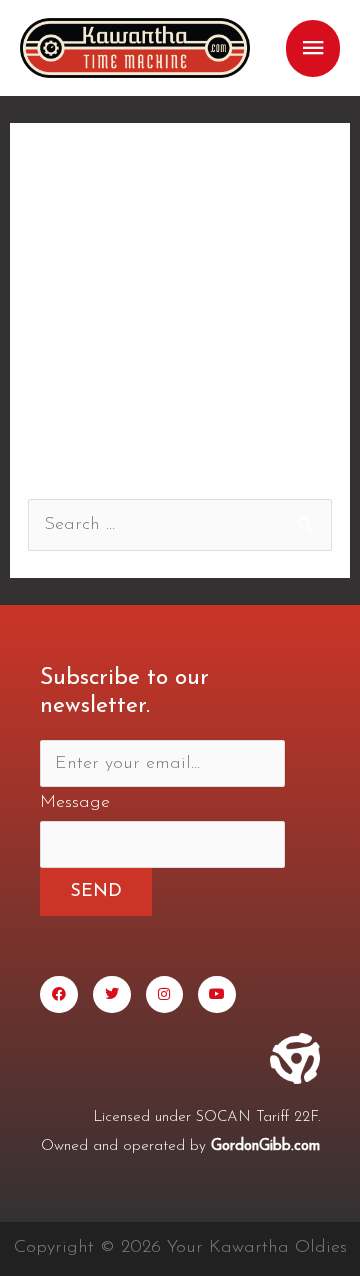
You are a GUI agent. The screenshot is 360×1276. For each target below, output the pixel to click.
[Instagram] (165, 995)
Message (75, 803)
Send (96, 892)
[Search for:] (180, 525)
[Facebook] (59, 995)
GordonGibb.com (265, 1146)
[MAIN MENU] (313, 48)
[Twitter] (112, 995)
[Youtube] (217, 995)
